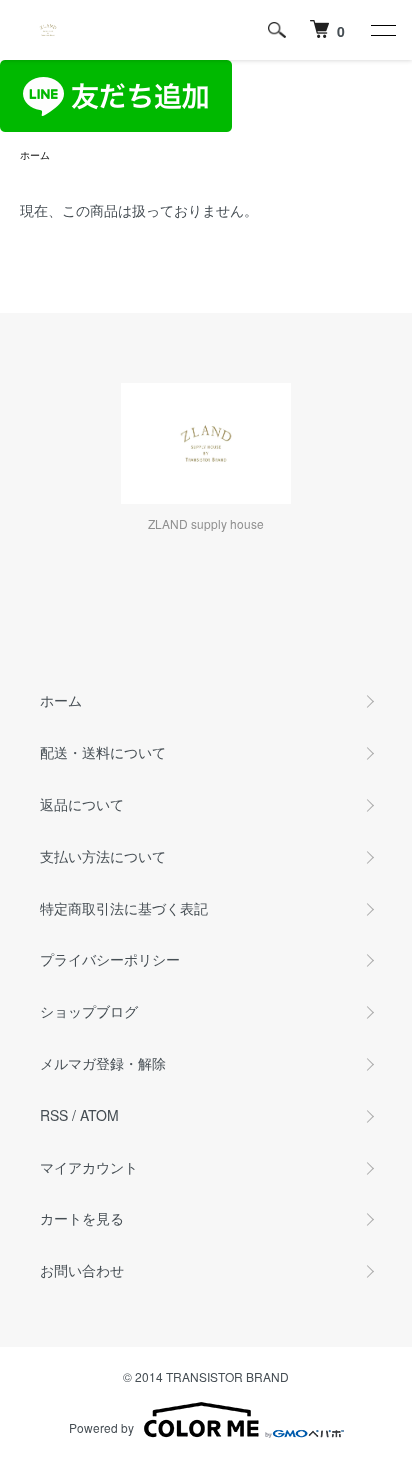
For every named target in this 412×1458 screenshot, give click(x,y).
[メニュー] (382, 30)
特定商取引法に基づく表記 (124, 908)
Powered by (101, 1427)
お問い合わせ (82, 1270)
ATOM (99, 1115)
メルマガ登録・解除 (103, 1063)
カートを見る (82, 1218)
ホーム (35, 155)
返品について (82, 804)
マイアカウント (89, 1167)
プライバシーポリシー (110, 959)
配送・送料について (103, 752)
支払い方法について (103, 856)
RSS (54, 1115)
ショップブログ (89, 1011)
